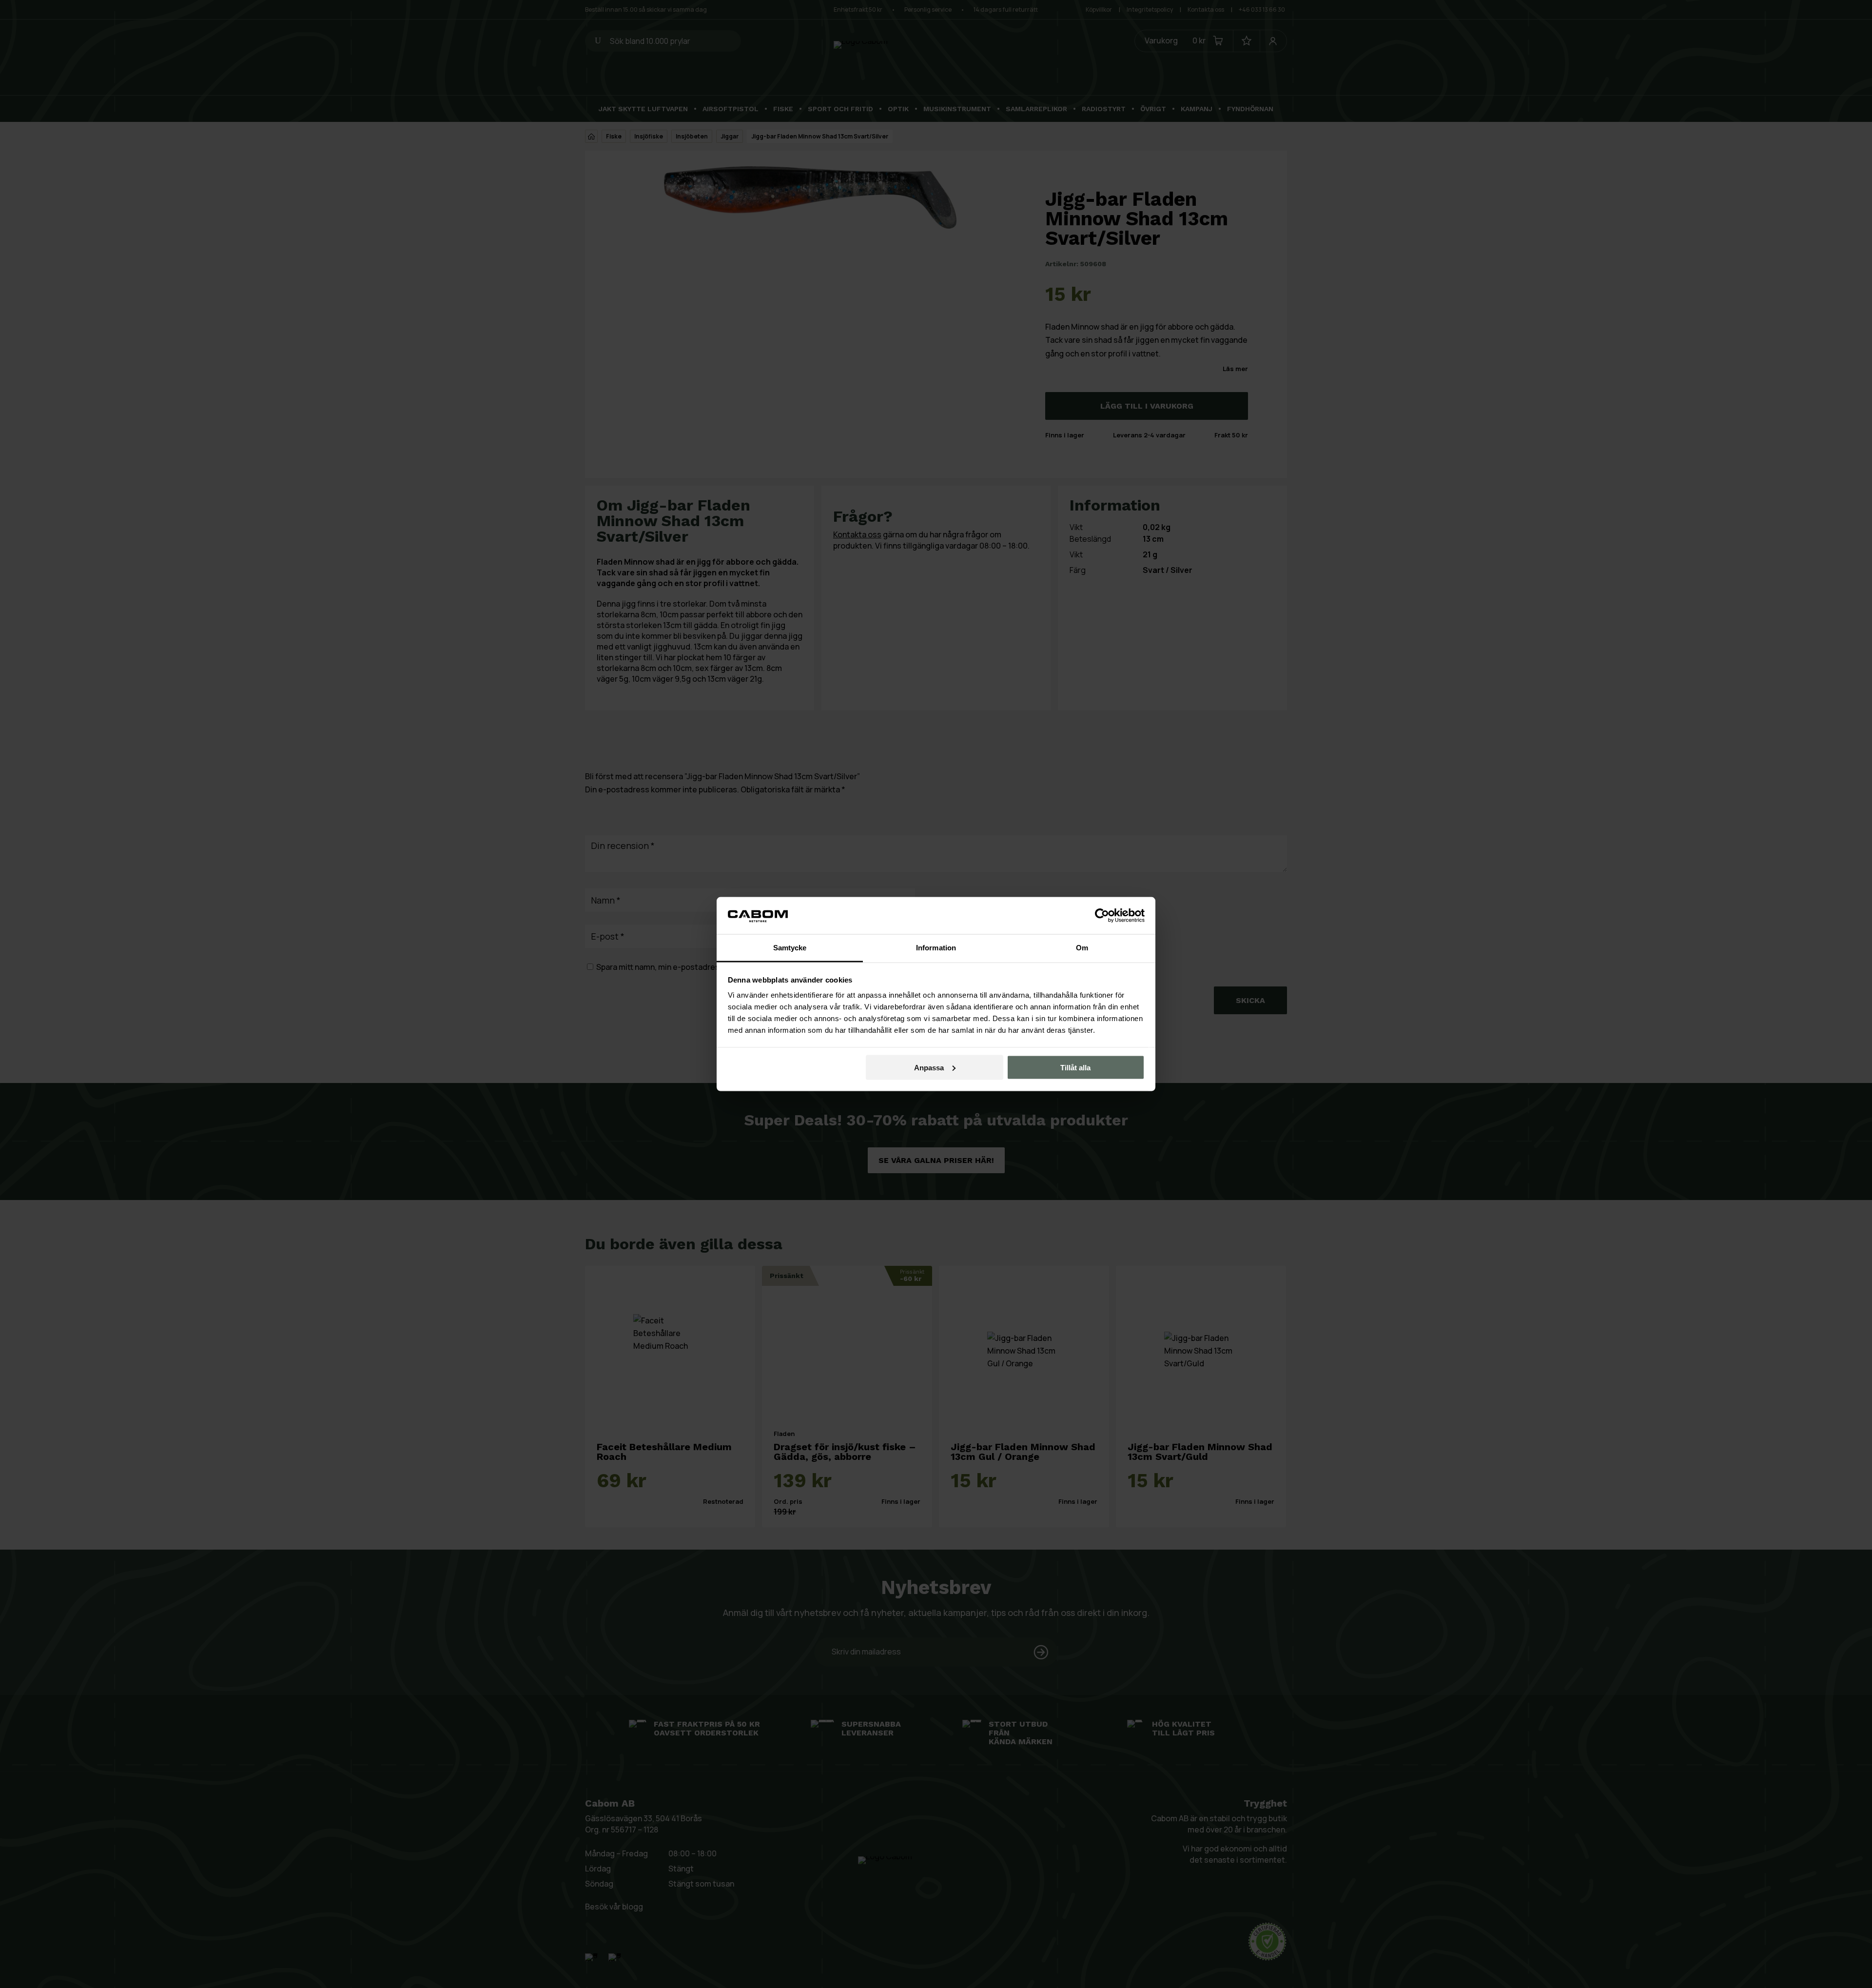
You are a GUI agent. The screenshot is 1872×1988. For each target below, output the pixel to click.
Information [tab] (936, 948)
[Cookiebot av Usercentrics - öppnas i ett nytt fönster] (1102, 915)
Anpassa (929, 1067)
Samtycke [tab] (790, 948)
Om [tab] (1082, 948)
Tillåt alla (1075, 1067)
